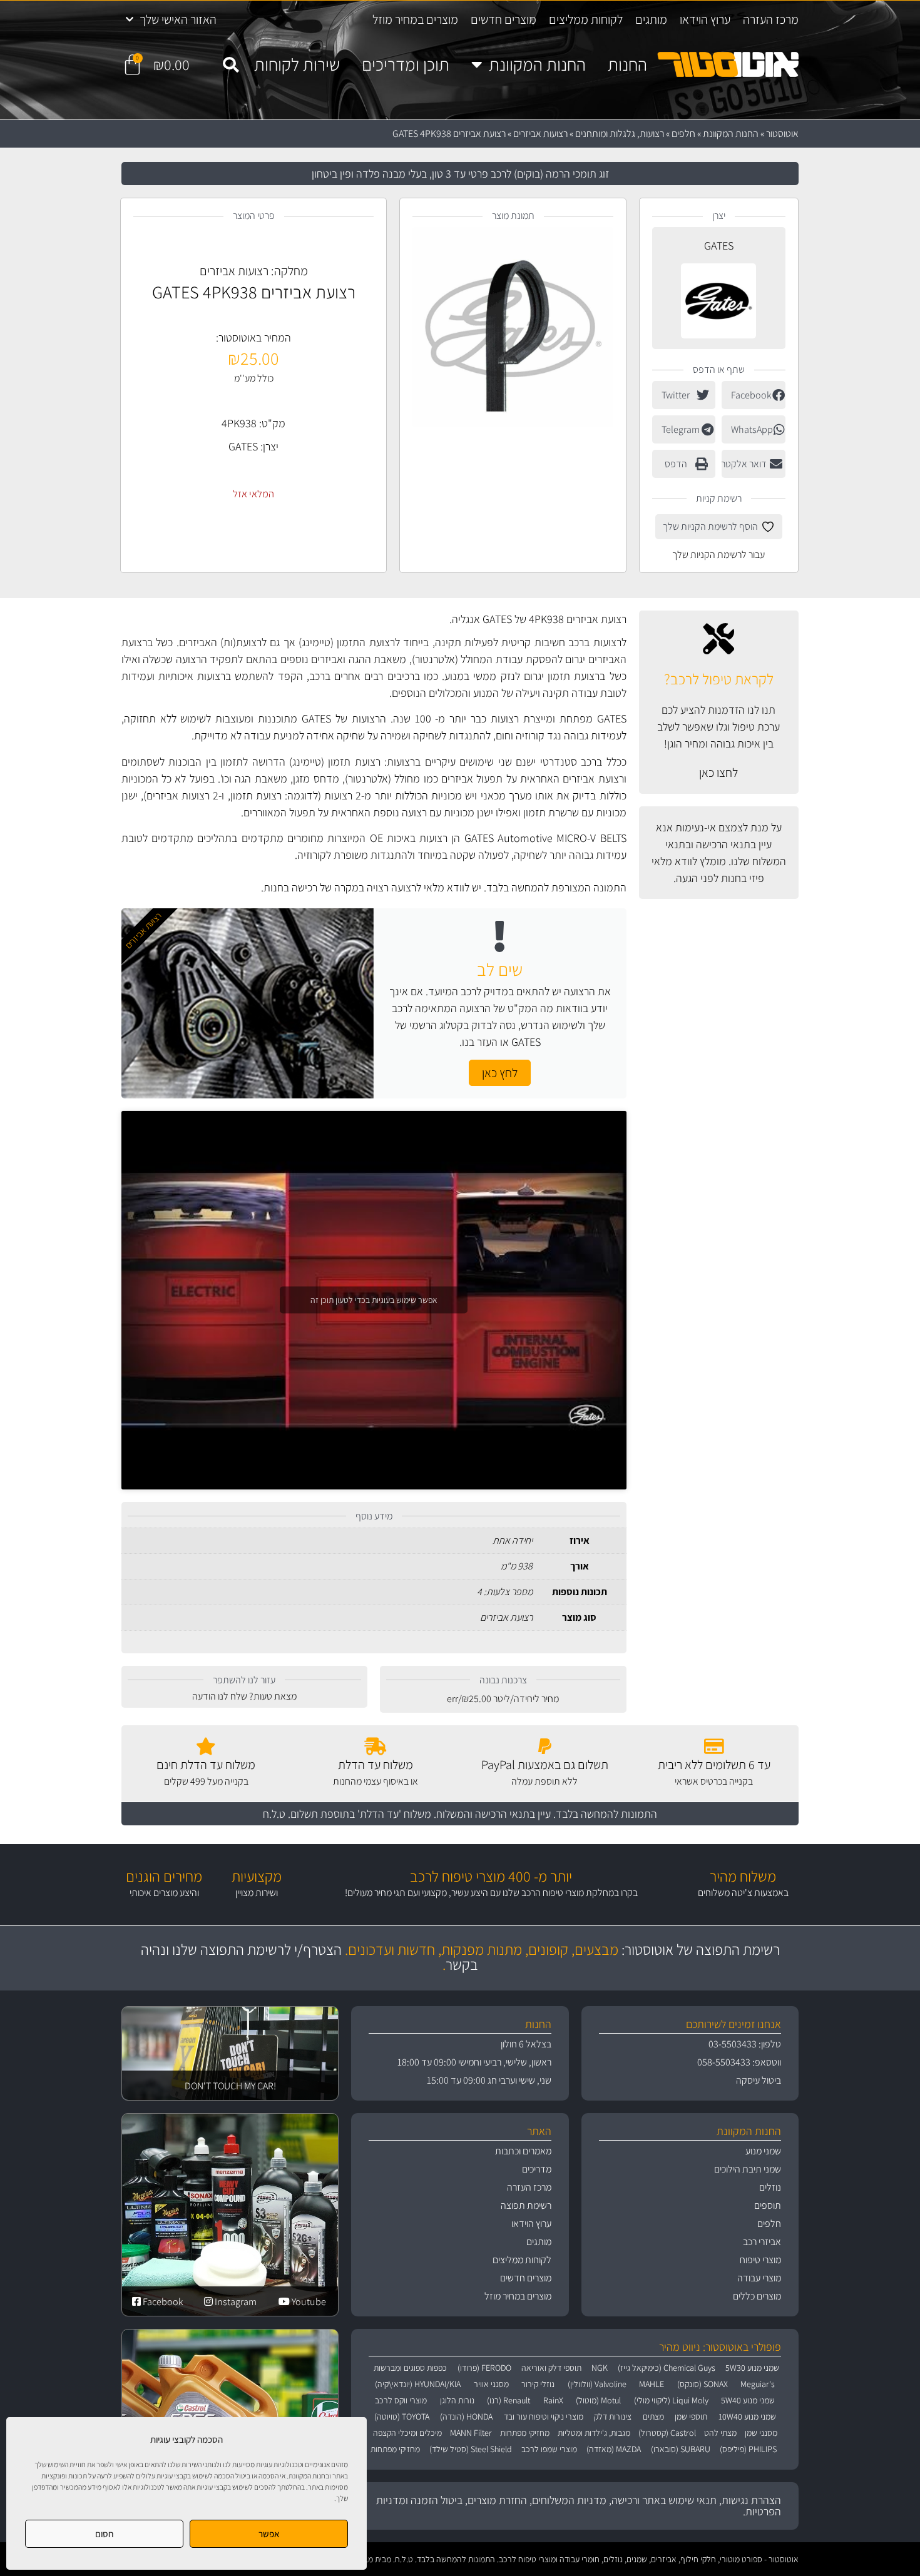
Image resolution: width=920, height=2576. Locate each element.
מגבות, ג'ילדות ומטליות (594, 2433)
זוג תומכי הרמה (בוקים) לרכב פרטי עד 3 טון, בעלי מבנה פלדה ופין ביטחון (460, 174)
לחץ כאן (500, 1073)
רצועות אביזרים (540, 134)
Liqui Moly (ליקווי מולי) (671, 2400)
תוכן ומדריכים (406, 64)
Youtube (308, 2302)
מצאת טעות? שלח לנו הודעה (244, 1696)
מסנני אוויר (491, 2384)
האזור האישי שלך (178, 19)
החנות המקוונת (537, 64)
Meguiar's (758, 2384)
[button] (230, 65)
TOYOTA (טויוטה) (402, 2416)
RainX (553, 2400)
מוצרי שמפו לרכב (549, 2449)
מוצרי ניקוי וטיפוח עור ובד (544, 2416)
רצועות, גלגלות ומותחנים (620, 134)
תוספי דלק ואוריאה (551, 2368)
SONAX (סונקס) (703, 2384)
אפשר (269, 2534)
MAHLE (652, 2384)
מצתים (653, 2416)
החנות (627, 64)
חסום (105, 2534)
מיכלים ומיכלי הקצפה (407, 2433)
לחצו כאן (718, 773)
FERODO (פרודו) (484, 2368)
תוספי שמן (691, 2416)
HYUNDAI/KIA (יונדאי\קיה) (418, 2384)
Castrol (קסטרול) (667, 2433)
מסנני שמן (761, 2433)
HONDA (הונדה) (466, 2416)
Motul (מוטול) (598, 2400)
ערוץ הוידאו (705, 19)
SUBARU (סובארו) (681, 2449)
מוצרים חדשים (503, 19)
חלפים (683, 134)
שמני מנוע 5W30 (752, 2368)
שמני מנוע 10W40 (747, 2416)
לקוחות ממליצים (586, 19)
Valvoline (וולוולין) (597, 2384)
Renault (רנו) (509, 2400)
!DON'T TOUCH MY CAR (230, 2086)
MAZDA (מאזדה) (614, 2449)
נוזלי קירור (538, 2384)
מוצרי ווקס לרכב (401, 2400)
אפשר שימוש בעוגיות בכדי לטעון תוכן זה (374, 1300)
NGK (600, 2368)
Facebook (162, 2302)
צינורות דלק (613, 2416)
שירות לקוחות (297, 64)
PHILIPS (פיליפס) (748, 2449)
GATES (719, 246)
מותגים (651, 19)
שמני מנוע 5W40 (748, 2400)
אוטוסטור (782, 134)
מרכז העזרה (771, 19)
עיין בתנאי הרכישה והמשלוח (493, 1814)
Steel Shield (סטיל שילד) (471, 2449)
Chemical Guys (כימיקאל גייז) (667, 2368)
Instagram (235, 2302)
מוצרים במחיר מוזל (415, 19)
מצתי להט (720, 2433)
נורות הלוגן (457, 2400)
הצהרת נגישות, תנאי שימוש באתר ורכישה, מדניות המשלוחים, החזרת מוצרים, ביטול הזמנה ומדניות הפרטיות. (579, 2506)
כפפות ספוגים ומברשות (410, 2368)
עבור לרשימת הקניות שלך (718, 555)
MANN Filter (471, 2433)
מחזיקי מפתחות (525, 2433)
